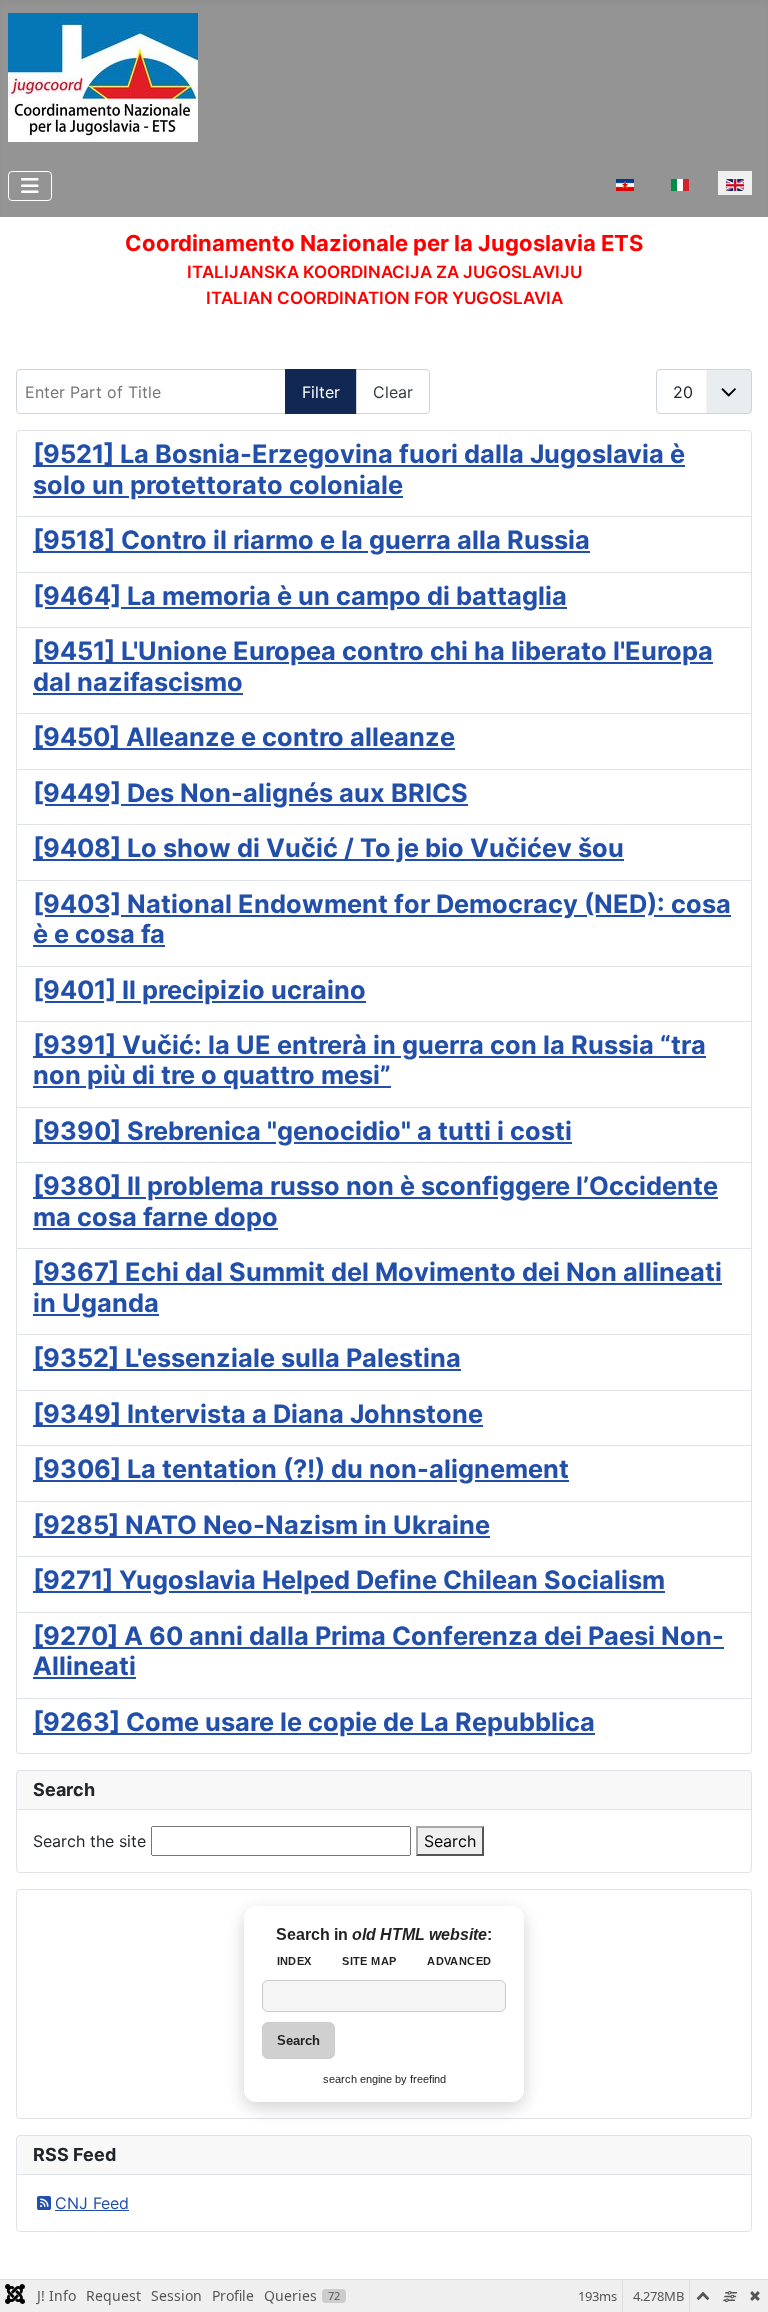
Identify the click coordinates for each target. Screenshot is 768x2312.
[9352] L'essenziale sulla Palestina (247, 1357)
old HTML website (419, 1934)
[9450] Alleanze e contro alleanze (244, 736)
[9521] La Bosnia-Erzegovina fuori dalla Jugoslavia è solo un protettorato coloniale (359, 468)
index (294, 1961)
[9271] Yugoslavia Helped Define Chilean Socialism (349, 1579)
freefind (428, 2079)
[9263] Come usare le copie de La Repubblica (314, 1721)
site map (369, 1961)
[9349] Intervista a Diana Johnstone (258, 1413)
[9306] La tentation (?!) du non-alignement (301, 1468)
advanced (459, 1961)
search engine (357, 2079)
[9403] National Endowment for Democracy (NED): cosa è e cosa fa (382, 918)
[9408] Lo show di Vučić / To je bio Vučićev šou (328, 847)
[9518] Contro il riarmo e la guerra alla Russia (311, 539)
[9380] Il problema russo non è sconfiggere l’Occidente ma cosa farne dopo (375, 1200)
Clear (393, 392)
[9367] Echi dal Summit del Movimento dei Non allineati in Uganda (377, 1286)
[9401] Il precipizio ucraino (199, 989)
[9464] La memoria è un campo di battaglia (300, 595)
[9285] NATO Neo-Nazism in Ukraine (261, 1524)
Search (450, 1841)
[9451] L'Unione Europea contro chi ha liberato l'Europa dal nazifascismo (373, 665)
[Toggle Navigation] (30, 186)
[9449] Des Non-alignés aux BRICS (250, 792)
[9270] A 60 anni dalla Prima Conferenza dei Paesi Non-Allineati (378, 1650)
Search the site (89, 1841)
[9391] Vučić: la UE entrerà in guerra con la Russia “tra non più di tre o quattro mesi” (369, 1059)
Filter (321, 392)
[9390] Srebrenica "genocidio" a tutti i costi (302, 1130)
